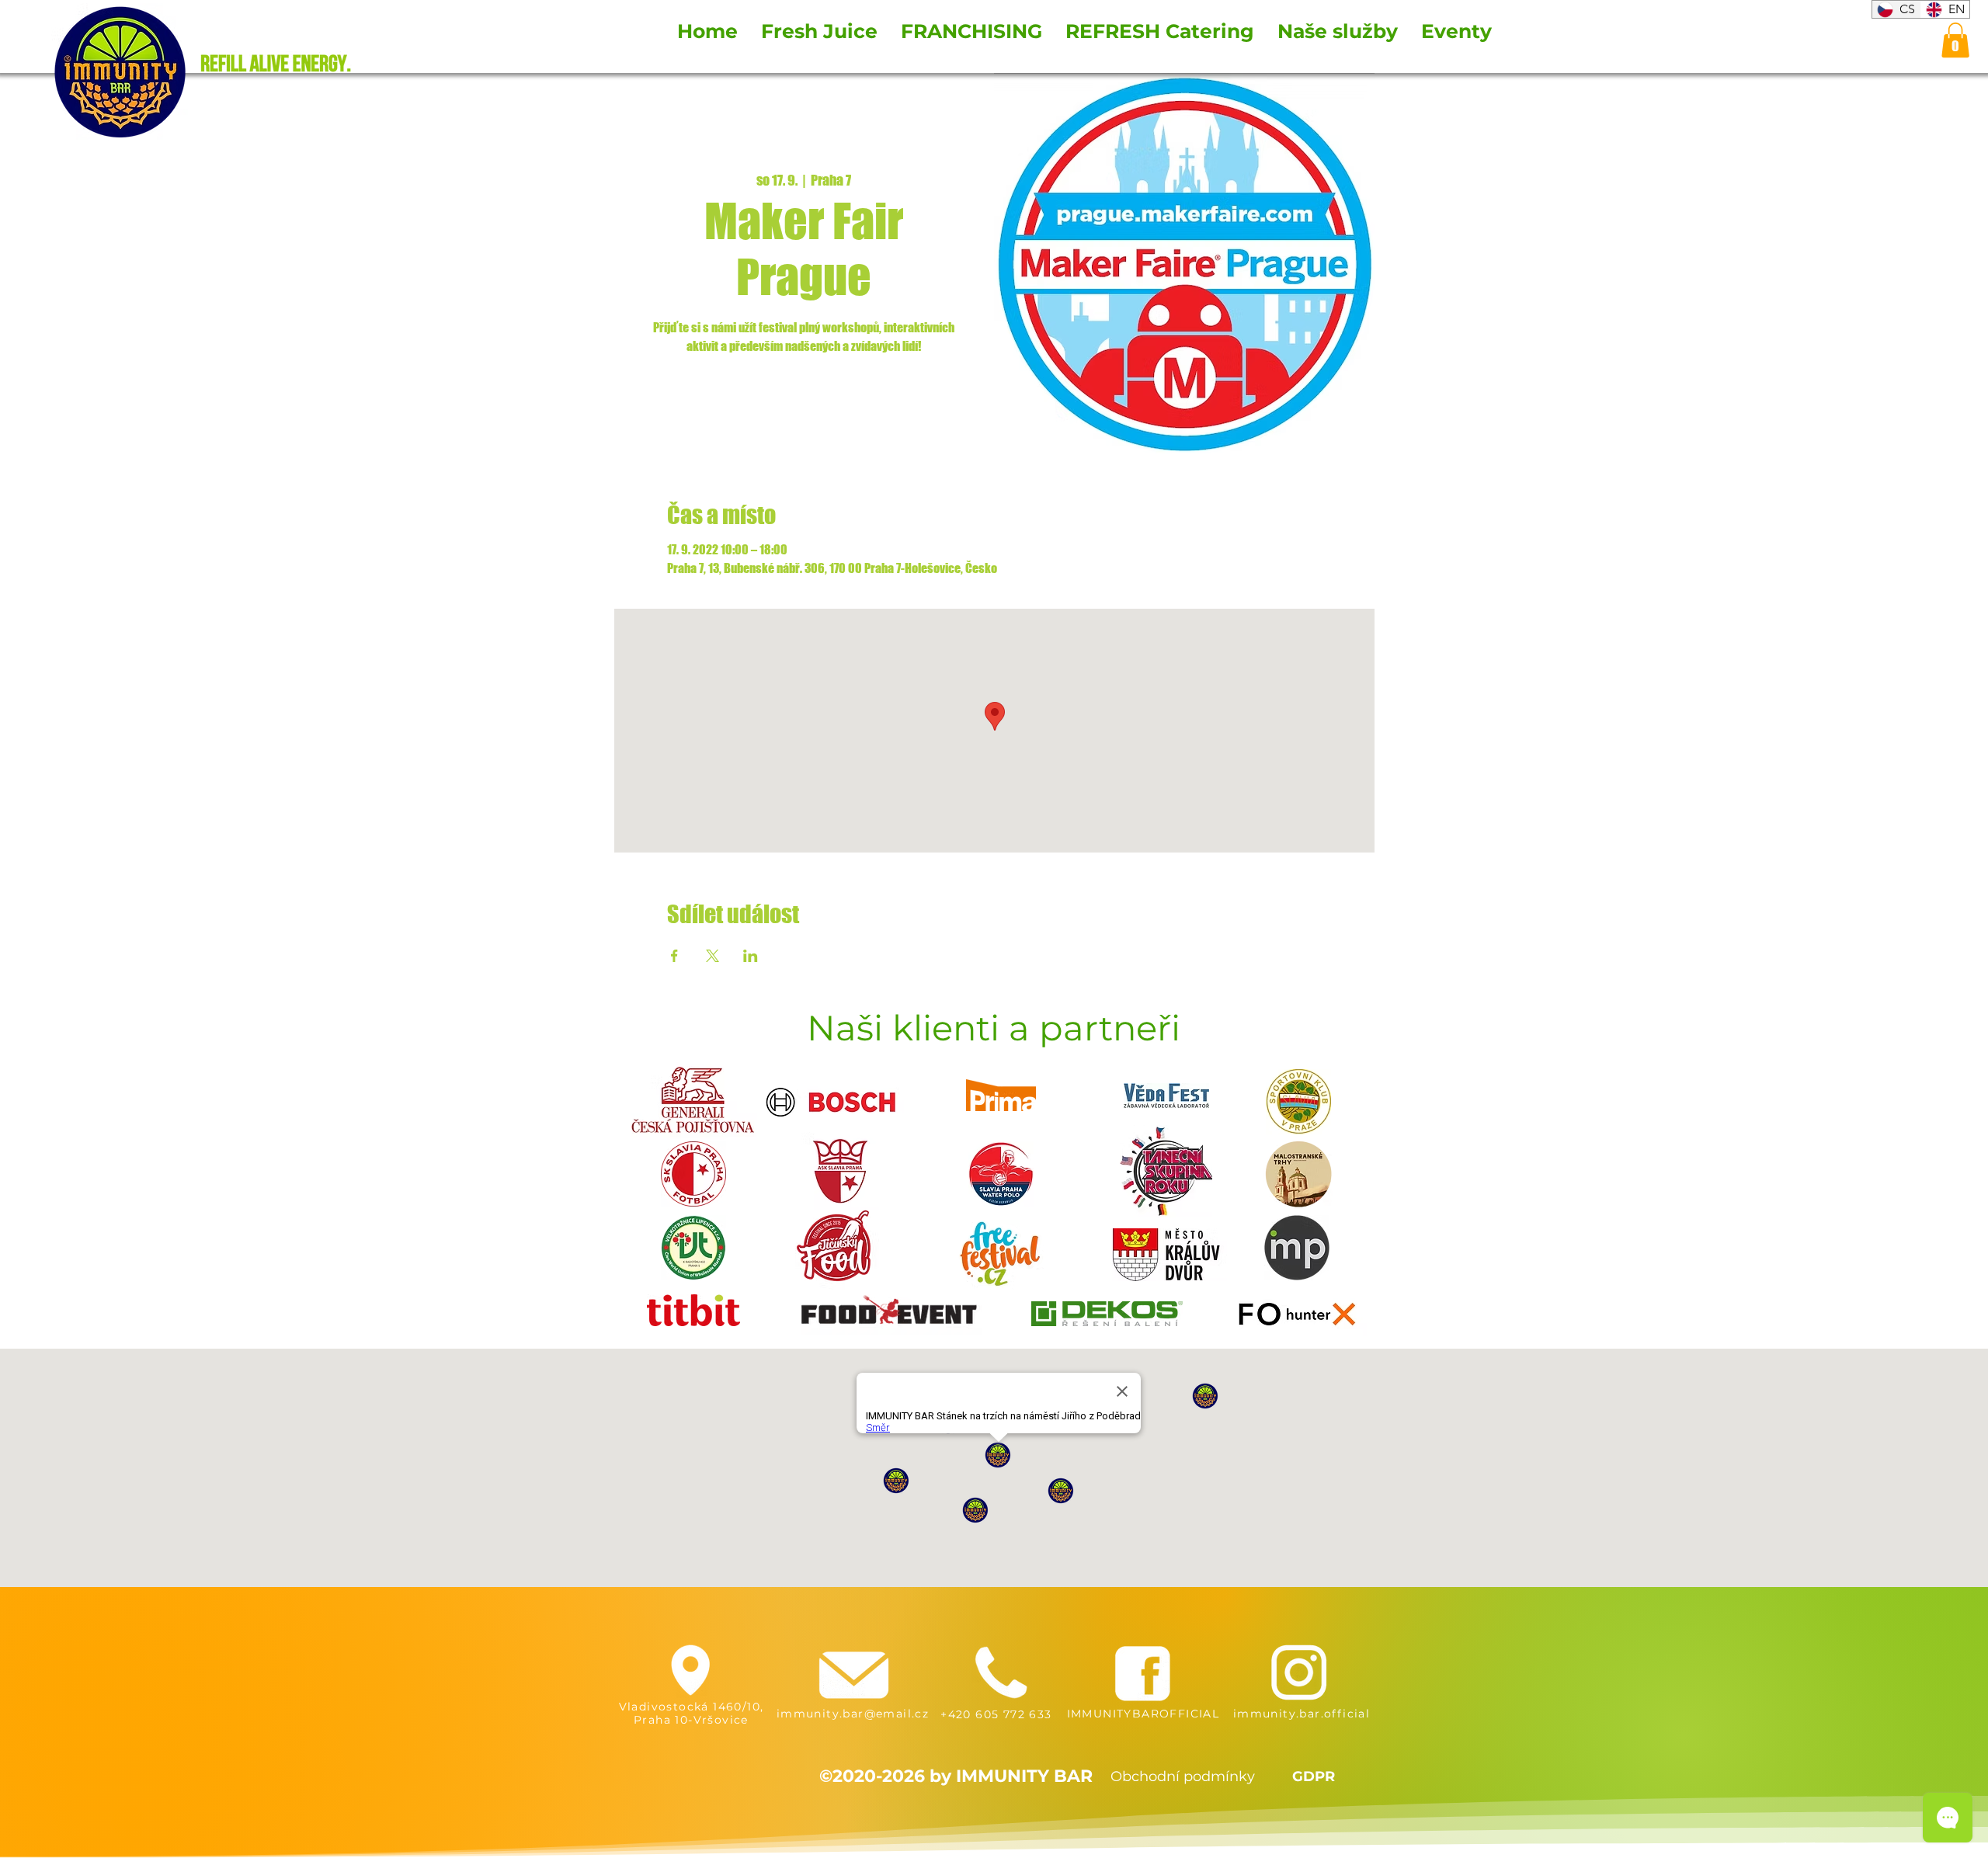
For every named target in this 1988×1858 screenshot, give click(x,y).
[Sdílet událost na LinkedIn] (751, 956)
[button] (1955, 40)
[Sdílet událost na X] (712, 956)
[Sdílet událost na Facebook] (674, 956)
